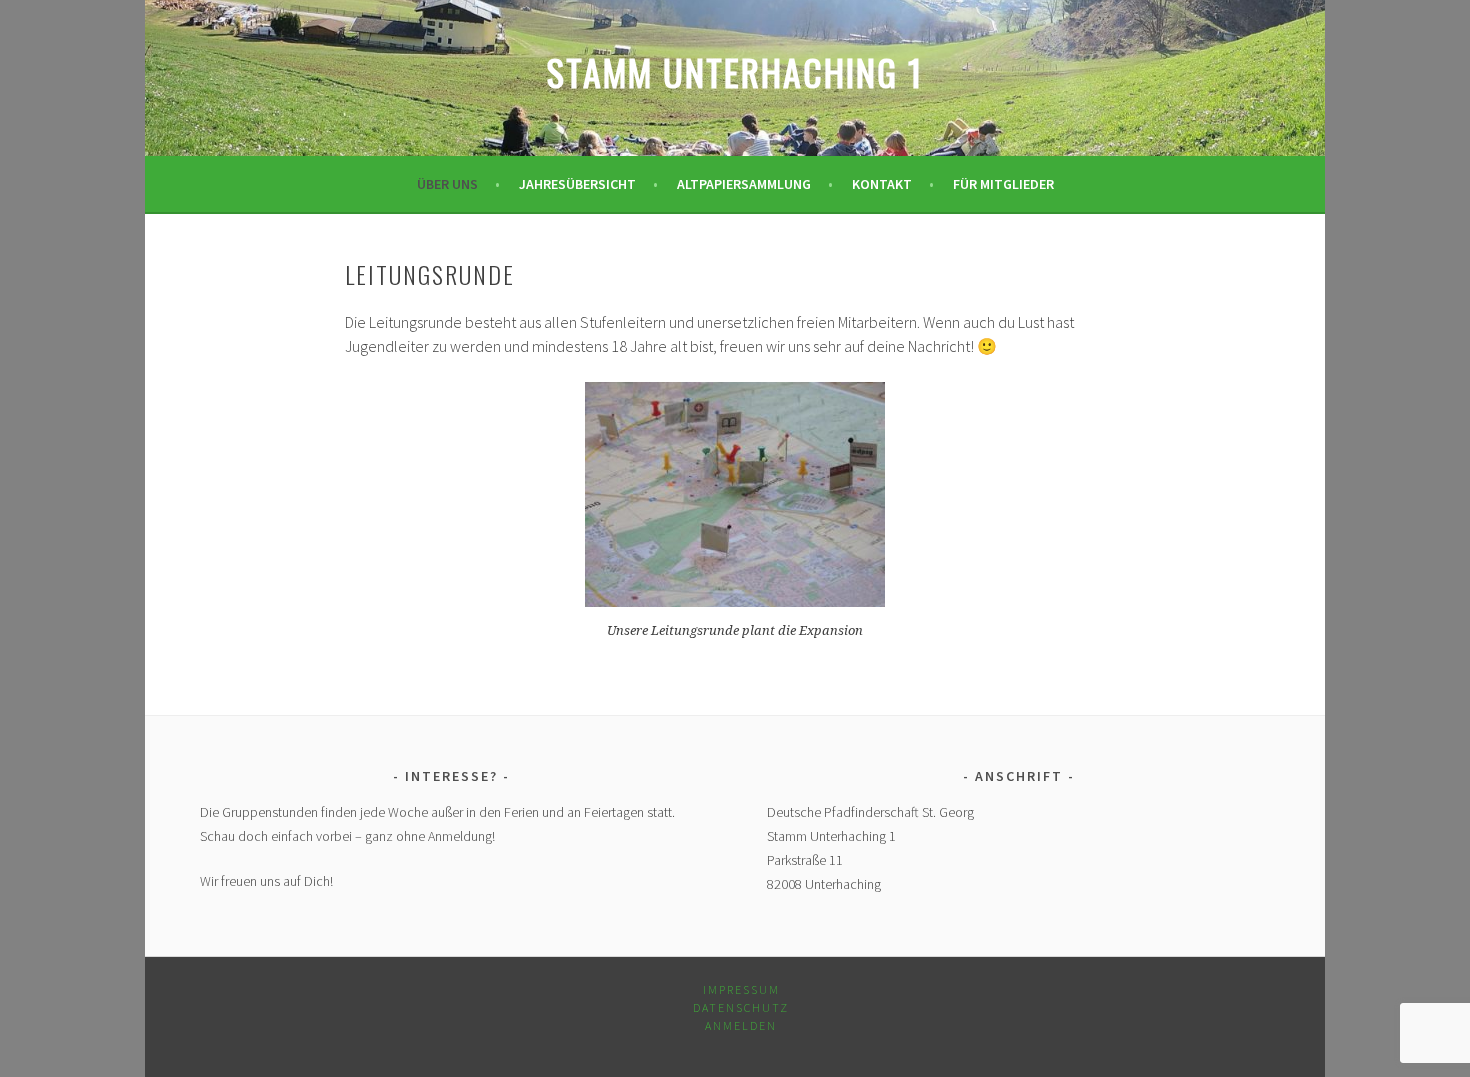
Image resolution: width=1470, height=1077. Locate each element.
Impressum (741, 989)
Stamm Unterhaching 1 (735, 71)
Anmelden (741, 1025)
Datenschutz (741, 1007)
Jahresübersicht (577, 184)
